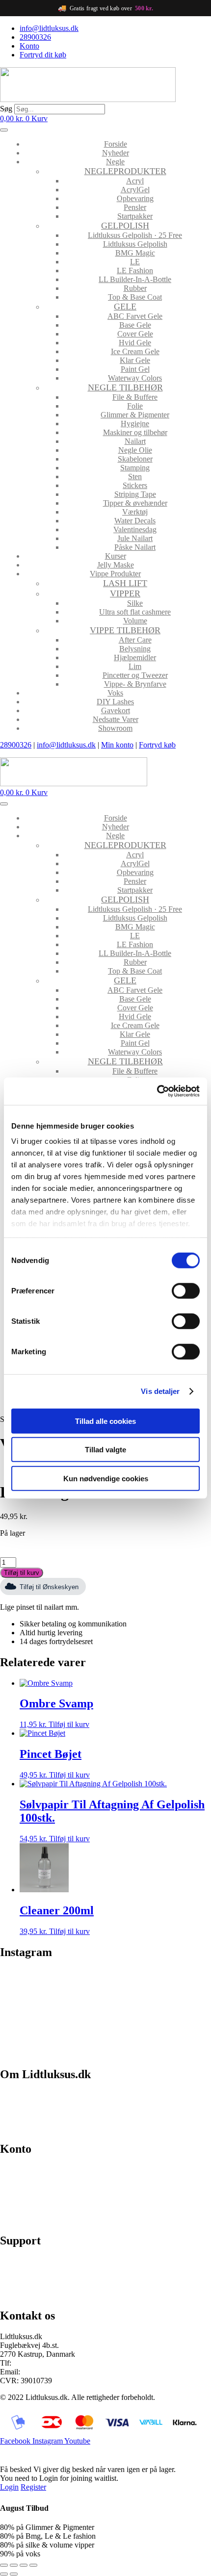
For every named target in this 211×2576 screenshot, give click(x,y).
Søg (6, 109)
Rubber (135, 288)
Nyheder (116, 153)
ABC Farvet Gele (135, 316)
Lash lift (125, 583)
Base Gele (135, 325)
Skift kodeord (21, 2203)
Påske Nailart (135, 547)
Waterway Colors (135, 378)
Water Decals (135, 521)
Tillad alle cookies (105, 1421)
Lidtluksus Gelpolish (135, 244)
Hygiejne (135, 424)
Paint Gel (135, 369)
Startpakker (135, 216)
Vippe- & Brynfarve (135, 684)
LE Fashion (135, 270)
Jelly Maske (116, 565)
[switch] (186, 1290)
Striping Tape (135, 494)
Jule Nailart (135, 538)
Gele (125, 307)
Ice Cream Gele (135, 351)
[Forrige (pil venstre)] (4, 2574)
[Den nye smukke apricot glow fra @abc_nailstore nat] (52, 2013)
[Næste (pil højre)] (14, 2574)
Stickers (135, 485)
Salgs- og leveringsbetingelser (46, 2111)
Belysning (135, 649)
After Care (135, 640)
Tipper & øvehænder (135, 503)
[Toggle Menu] (4, 130)
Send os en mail (25, 2295)
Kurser (116, 556)
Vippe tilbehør (125, 630)
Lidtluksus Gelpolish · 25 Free (135, 235)
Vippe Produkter (115, 574)
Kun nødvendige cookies (106, 1478)
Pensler (135, 207)
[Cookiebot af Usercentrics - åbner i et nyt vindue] (157, 1091)
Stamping (135, 468)
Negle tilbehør (125, 387)
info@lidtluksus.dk (66, 745)
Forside (116, 144)
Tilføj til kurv (22, 1573)
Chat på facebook (27, 2261)
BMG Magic (135, 253)
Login (9, 2487)
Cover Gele (135, 334)
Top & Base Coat (135, 297)
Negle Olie (135, 450)
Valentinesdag (135, 529)
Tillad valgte (105, 1450)
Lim (135, 666)
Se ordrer (14, 2186)
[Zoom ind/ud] (4, 2565)
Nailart (135, 441)
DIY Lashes (115, 702)
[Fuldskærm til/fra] (14, 2565)
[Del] (24, 2565)
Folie (135, 406)
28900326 (16, 745)
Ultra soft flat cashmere (135, 612)
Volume (135, 621)
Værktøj (135, 512)
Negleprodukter (125, 171)
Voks (115, 693)
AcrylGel (135, 190)
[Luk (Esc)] (33, 2565)
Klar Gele (135, 360)
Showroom (115, 728)
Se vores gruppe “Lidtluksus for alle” (57, 2278)
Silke (135, 603)
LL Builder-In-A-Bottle (135, 279)
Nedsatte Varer (116, 719)
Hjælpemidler (135, 657)
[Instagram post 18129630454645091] (159, 1984)
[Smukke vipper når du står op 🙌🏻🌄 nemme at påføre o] (159, 2022)
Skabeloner (135, 459)
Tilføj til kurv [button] (69, 1724)
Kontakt (13, 2128)
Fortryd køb (157, 745)
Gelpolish (125, 226)
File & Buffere (135, 397)
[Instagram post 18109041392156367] (52, 1984)
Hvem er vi (17, 2095)
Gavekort (116, 710)
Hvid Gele (135, 343)
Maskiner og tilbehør (135, 432)
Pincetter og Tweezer (135, 675)
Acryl (135, 181)
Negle (115, 162)
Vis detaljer (160, 1391)
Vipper (125, 593)
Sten (135, 477)
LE (135, 262)
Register (33, 2487)
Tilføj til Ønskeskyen (49, 1587)
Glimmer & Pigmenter (135, 415)
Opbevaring (135, 198)
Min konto (117, 745)
